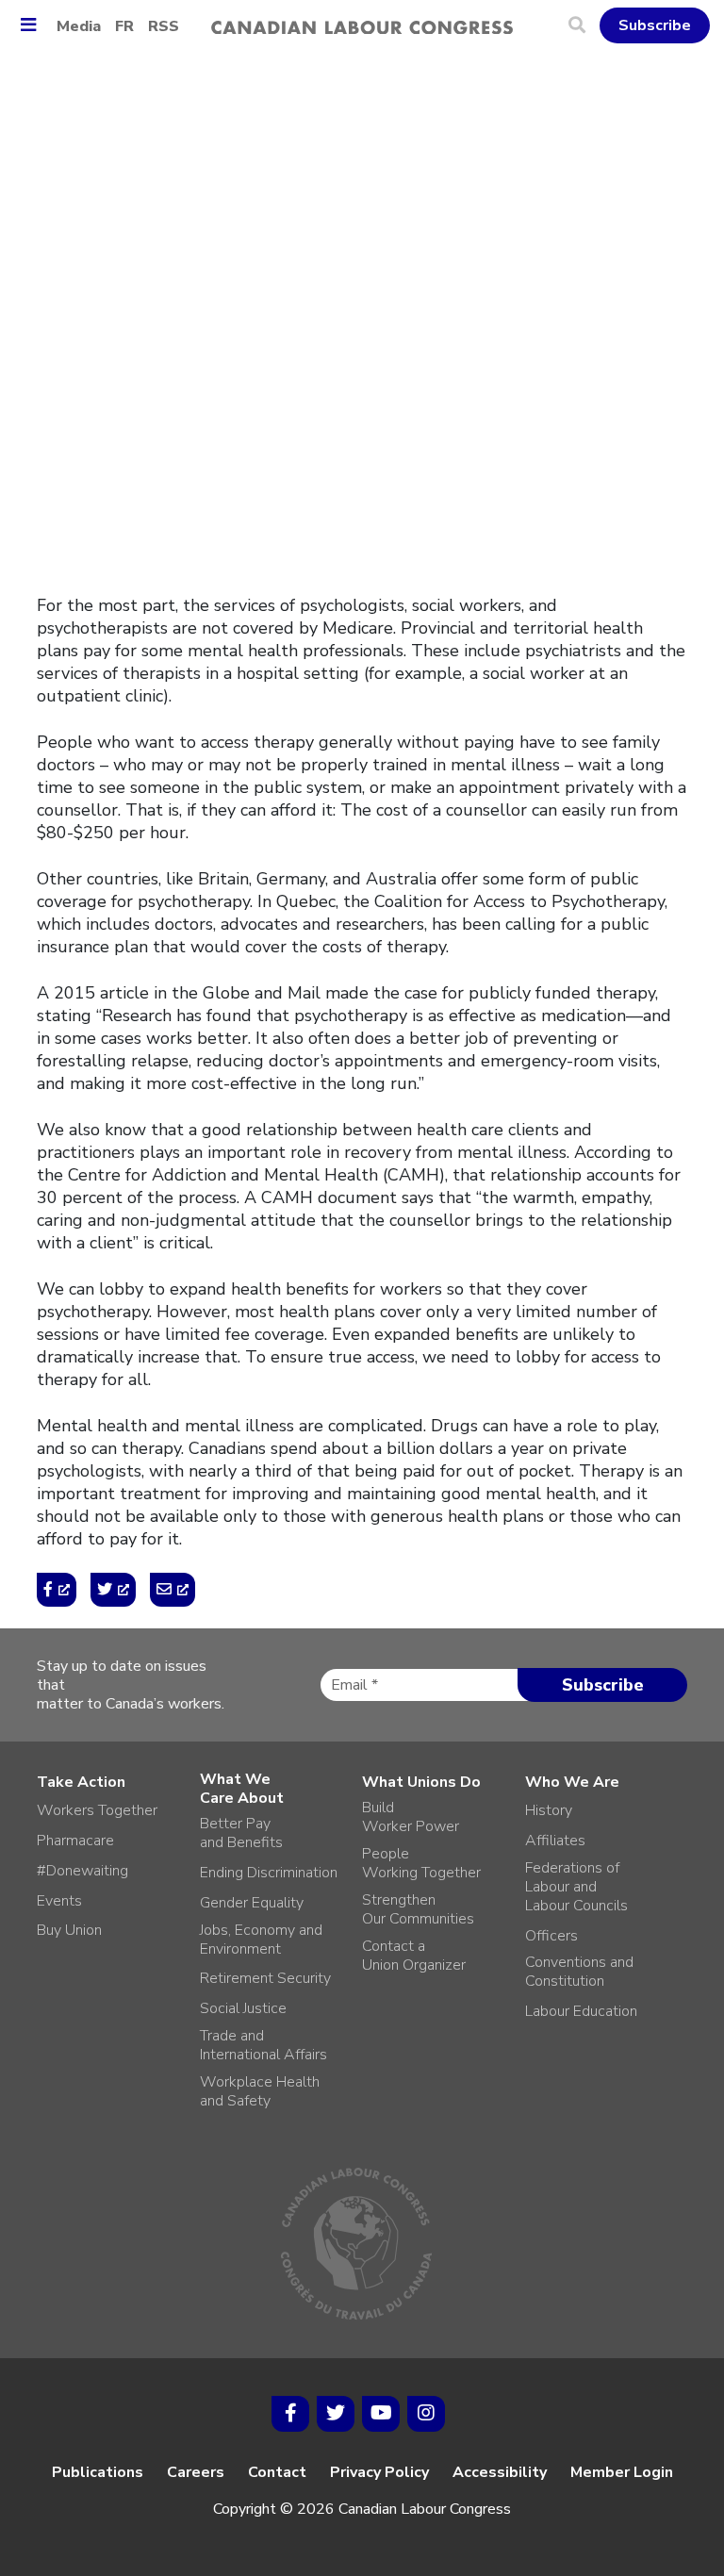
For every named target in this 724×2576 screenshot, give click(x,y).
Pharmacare (75, 1841)
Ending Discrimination (269, 1873)
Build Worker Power (411, 1817)
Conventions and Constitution (579, 1972)
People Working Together (421, 1863)
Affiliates (555, 1841)
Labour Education (581, 2011)
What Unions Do (421, 1782)
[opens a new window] (57, 1590)
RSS (164, 26)
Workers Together (97, 1810)
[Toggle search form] (584, 25)
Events (59, 1901)
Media (79, 26)
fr (124, 26)
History (549, 1810)
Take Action (81, 1782)
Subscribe (655, 25)
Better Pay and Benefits (241, 1833)
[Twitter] (336, 2414)
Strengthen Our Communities (418, 1909)
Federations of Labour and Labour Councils (576, 1887)
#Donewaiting (82, 1871)
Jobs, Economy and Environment (261, 1940)
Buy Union (69, 1930)
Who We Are (572, 1782)
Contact (277, 2472)
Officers (551, 1936)
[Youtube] (381, 2414)
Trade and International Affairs (263, 2045)
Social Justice (243, 2008)
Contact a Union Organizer (414, 1956)
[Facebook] (290, 2414)
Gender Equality (252, 1903)
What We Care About (242, 1789)
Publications (98, 2472)
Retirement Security (265, 1978)
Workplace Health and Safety (260, 2091)
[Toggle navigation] (35, 26)
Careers (196, 2472)
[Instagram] (426, 2414)
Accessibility (500, 2472)
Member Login (622, 2472)
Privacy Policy (379, 2472)
